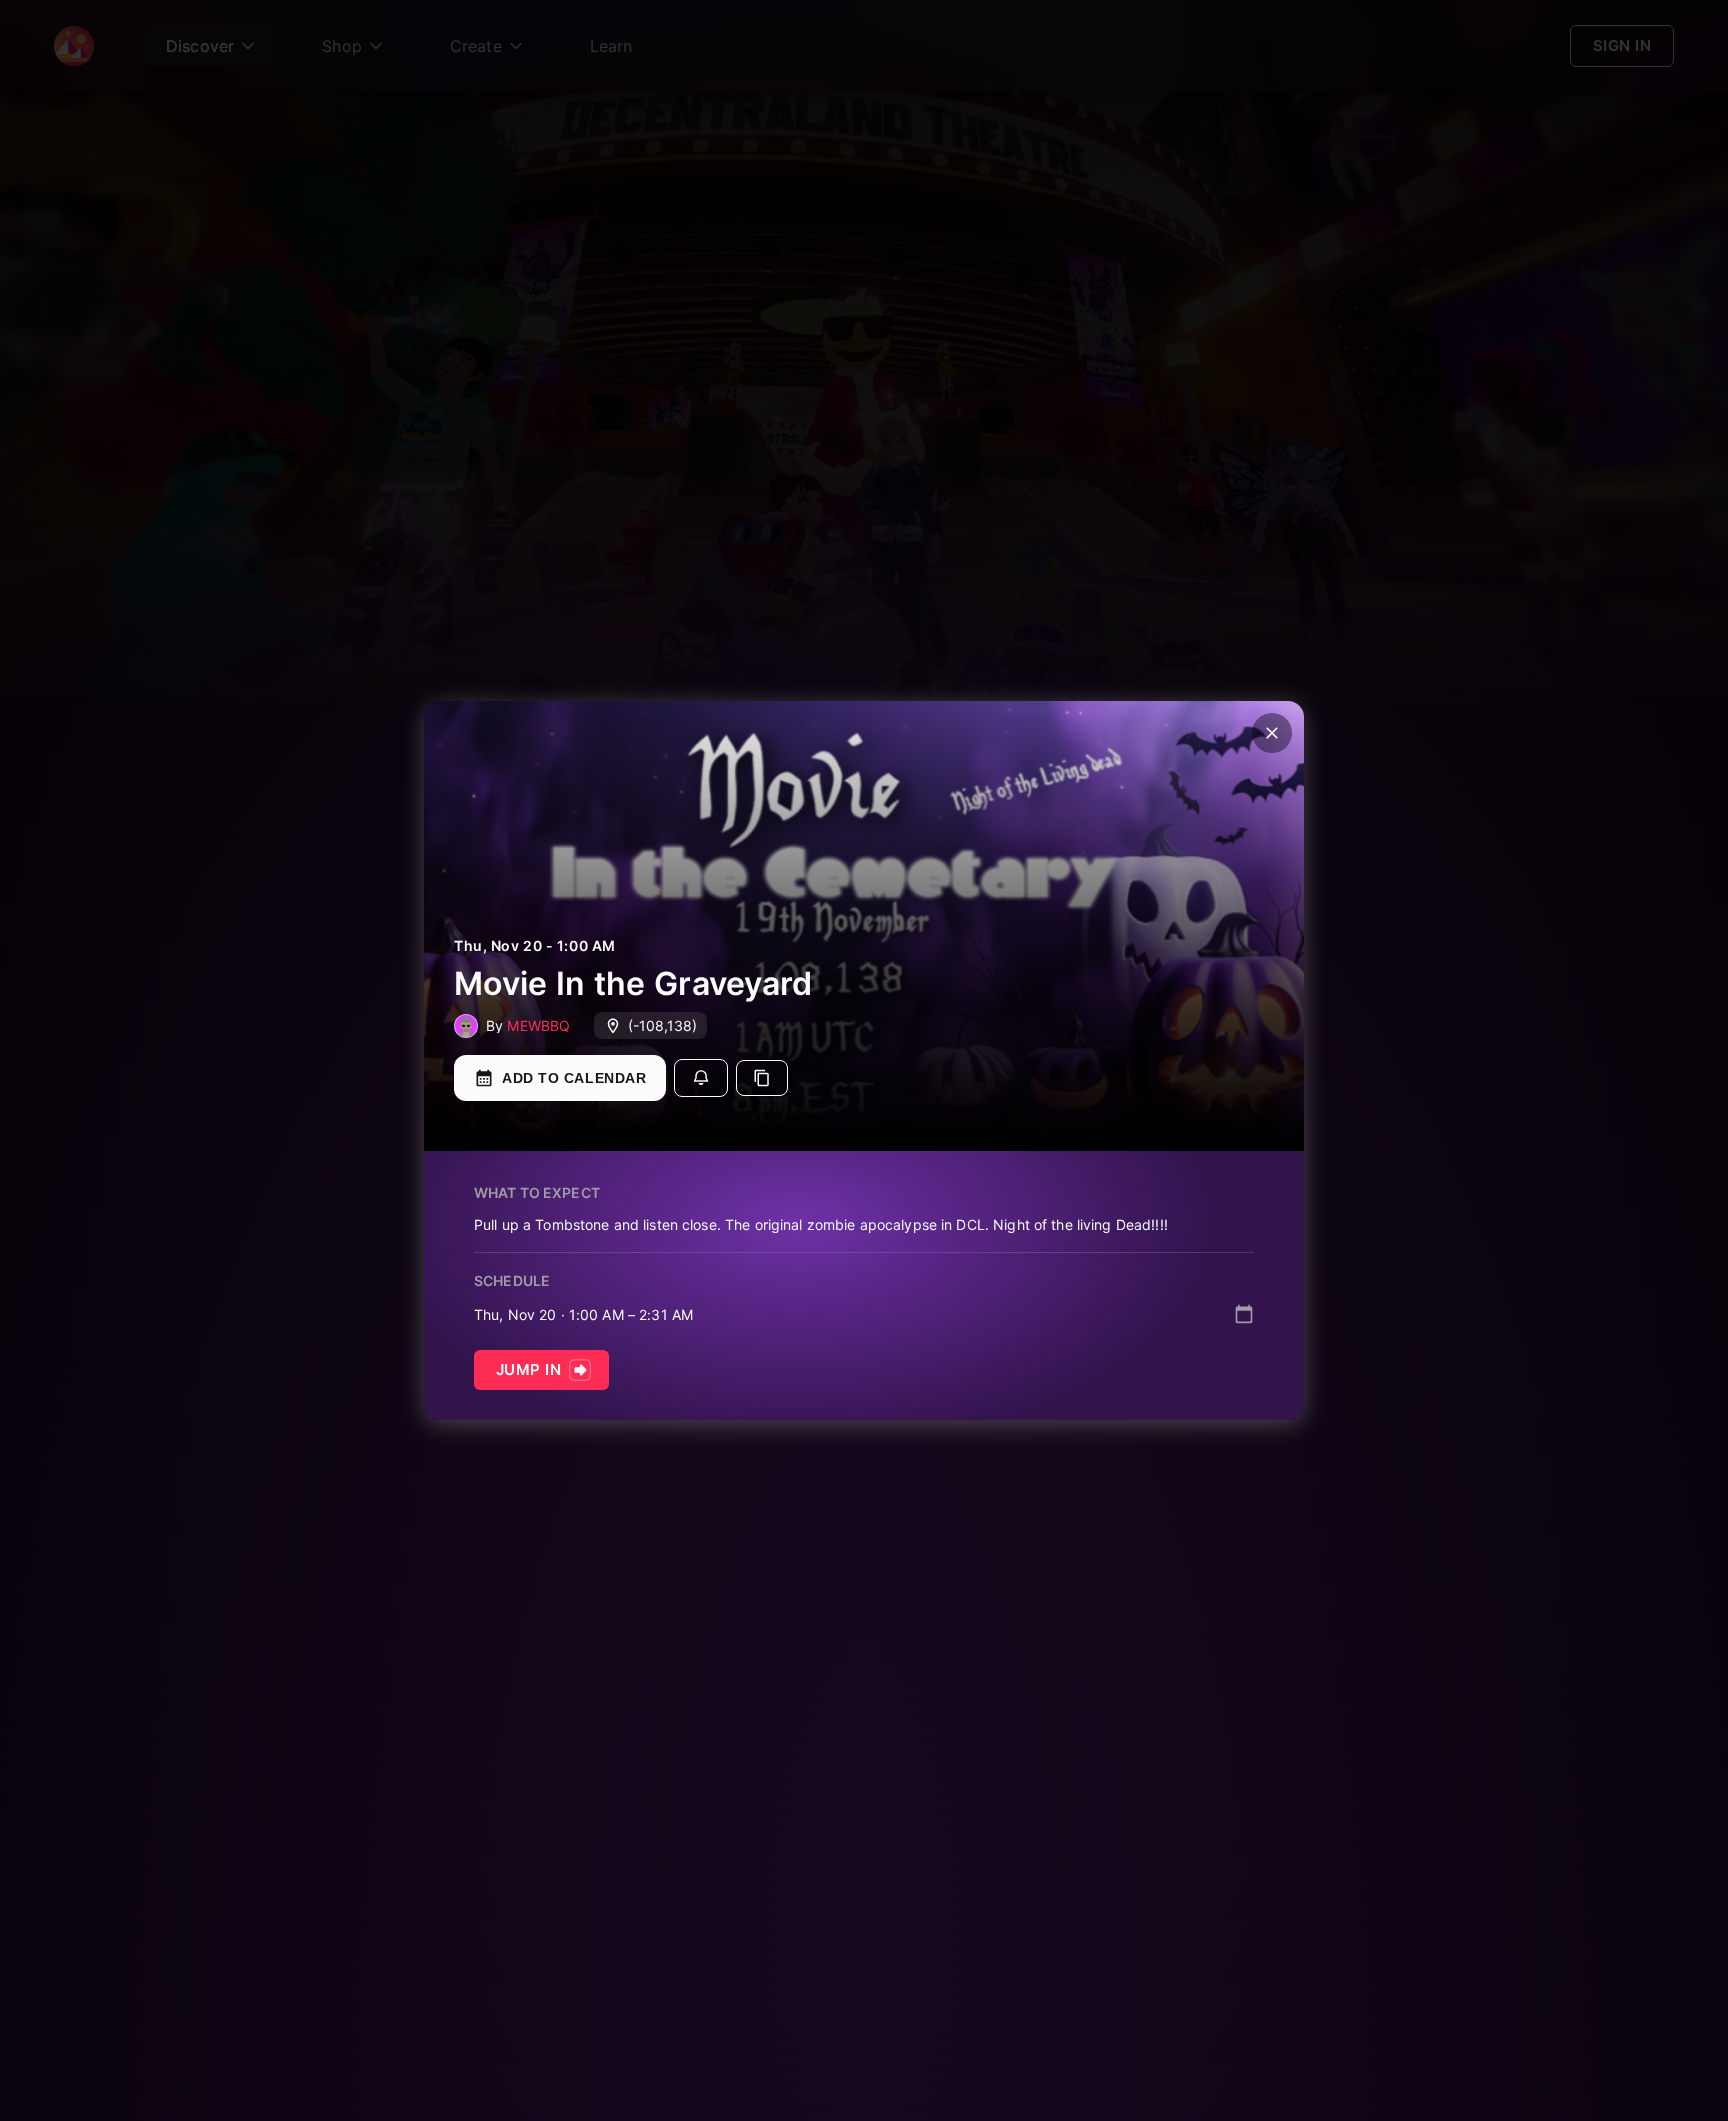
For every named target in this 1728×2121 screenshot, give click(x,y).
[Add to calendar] (1244, 1314)
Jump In (528, 1369)
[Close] (1272, 733)
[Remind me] (701, 1078)
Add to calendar (574, 1078)
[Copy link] (762, 1078)
